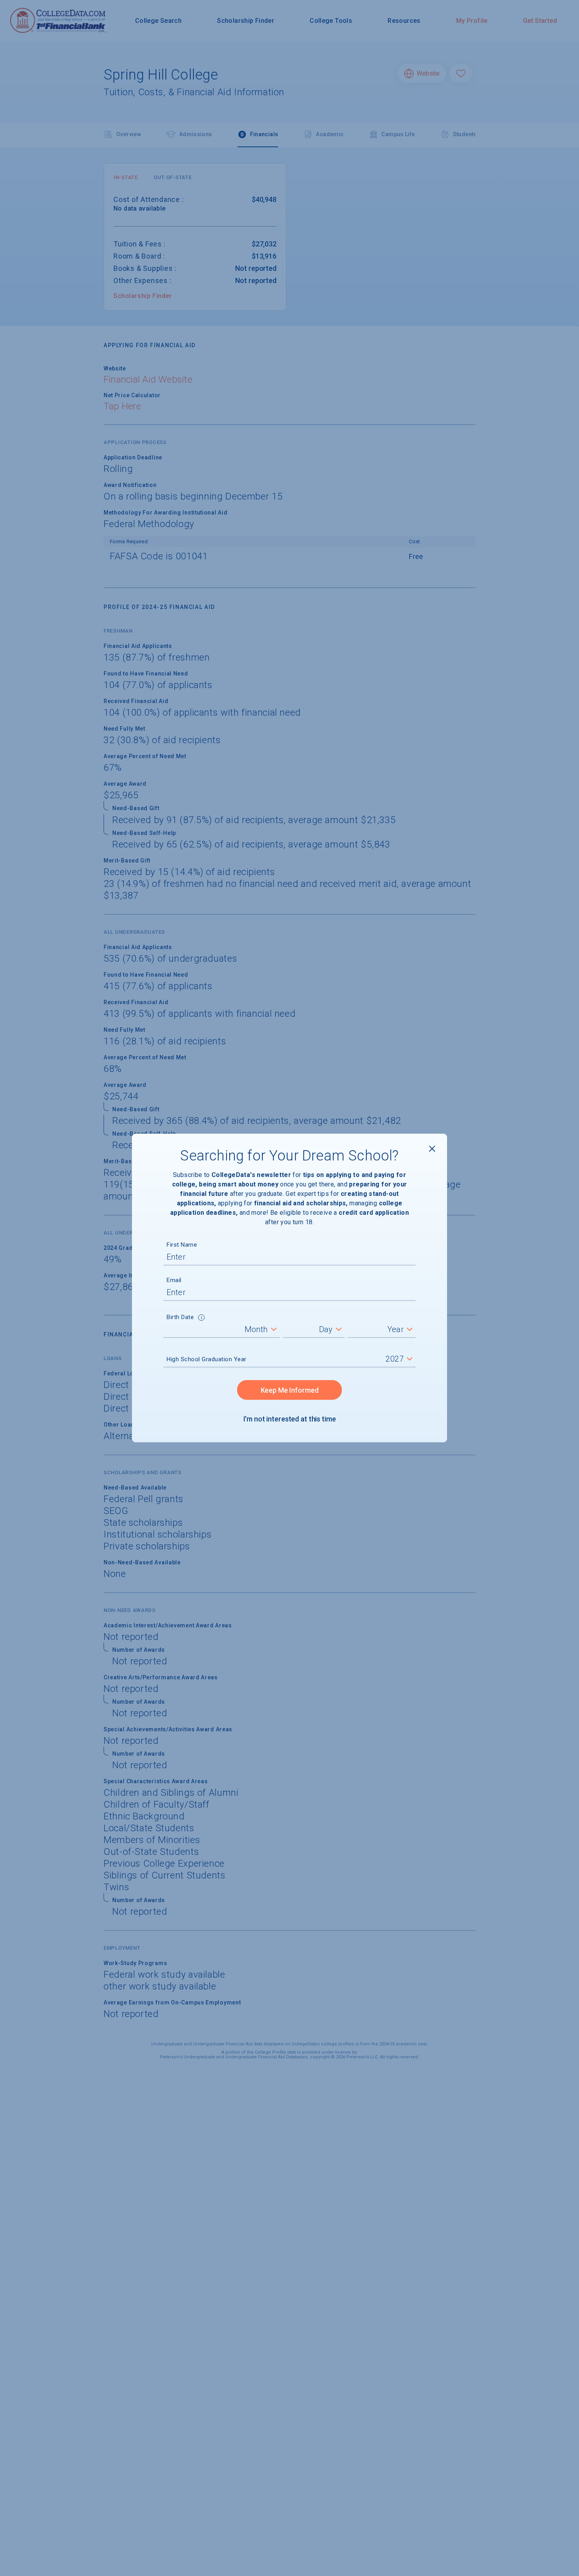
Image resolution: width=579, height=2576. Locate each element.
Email (174, 1280)
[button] (201, 1318)
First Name (182, 1245)
